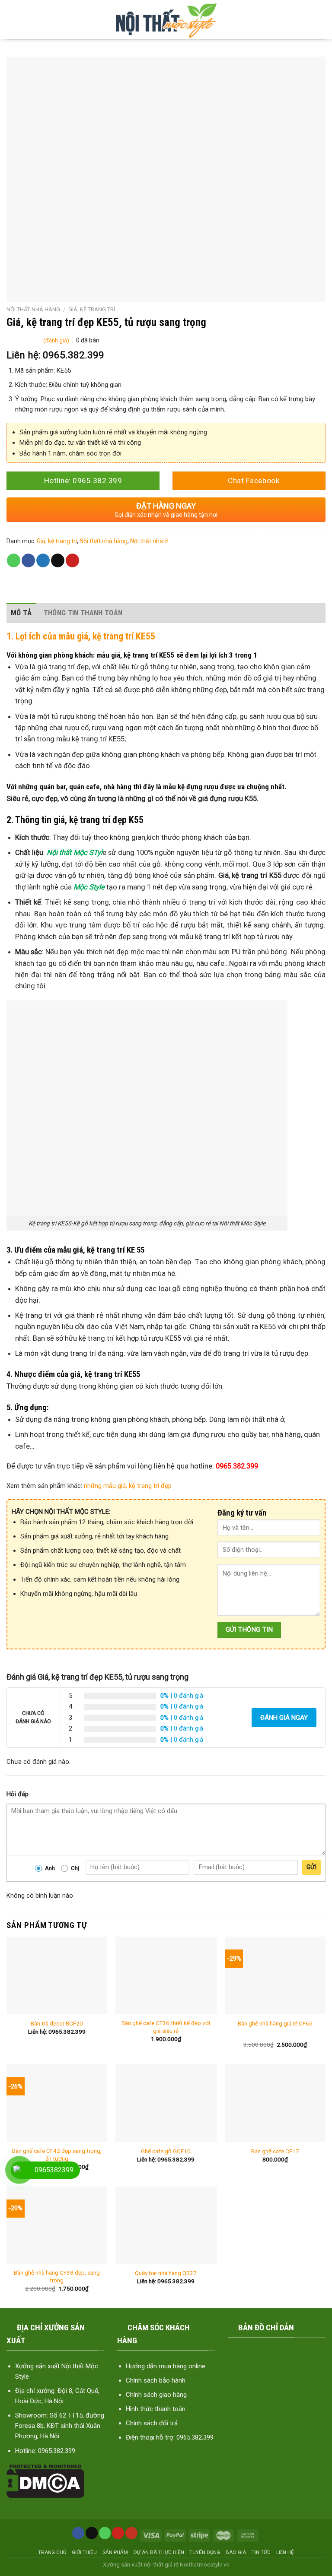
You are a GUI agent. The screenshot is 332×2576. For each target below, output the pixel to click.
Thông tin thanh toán (83, 613)
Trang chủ (52, 2552)
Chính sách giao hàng (156, 2395)
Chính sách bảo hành (156, 2380)
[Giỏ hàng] (319, 20)
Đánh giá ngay (284, 1718)
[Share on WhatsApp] (14, 560)
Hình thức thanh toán (156, 2409)
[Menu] (14, 20)
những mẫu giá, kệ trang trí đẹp (128, 1486)
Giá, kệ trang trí (92, 309)
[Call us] (105, 2533)
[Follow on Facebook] (78, 2533)
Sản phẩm (115, 2552)
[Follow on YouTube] (131, 2533)
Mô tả (21, 613)
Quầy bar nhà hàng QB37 (166, 2273)
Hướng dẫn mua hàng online (166, 2366)
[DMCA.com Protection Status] (45, 2481)
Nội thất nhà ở (149, 541)
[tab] (21, 613)
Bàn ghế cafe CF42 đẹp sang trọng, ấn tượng (57, 2155)
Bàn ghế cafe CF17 (275, 2151)
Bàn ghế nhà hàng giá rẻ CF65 (275, 2023)
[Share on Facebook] (28, 560)
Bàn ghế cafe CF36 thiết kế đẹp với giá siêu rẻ (166, 2027)
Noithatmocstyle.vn (205, 2564)
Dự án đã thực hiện (159, 2552)
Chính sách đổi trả (152, 2423)
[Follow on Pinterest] (118, 2533)
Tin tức (261, 2552)
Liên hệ (285, 2552)
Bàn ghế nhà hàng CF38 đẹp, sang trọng (57, 2276)
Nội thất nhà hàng (33, 309)
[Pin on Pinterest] (72, 560)
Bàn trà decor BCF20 (57, 2023)
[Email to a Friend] (58, 560)
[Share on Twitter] (43, 560)
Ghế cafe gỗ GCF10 (166, 2151)
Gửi (311, 1867)
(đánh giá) (57, 340)
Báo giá (236, 2552)
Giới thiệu (84, 2552)
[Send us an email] (92, 2533)
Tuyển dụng (205, 2552)
